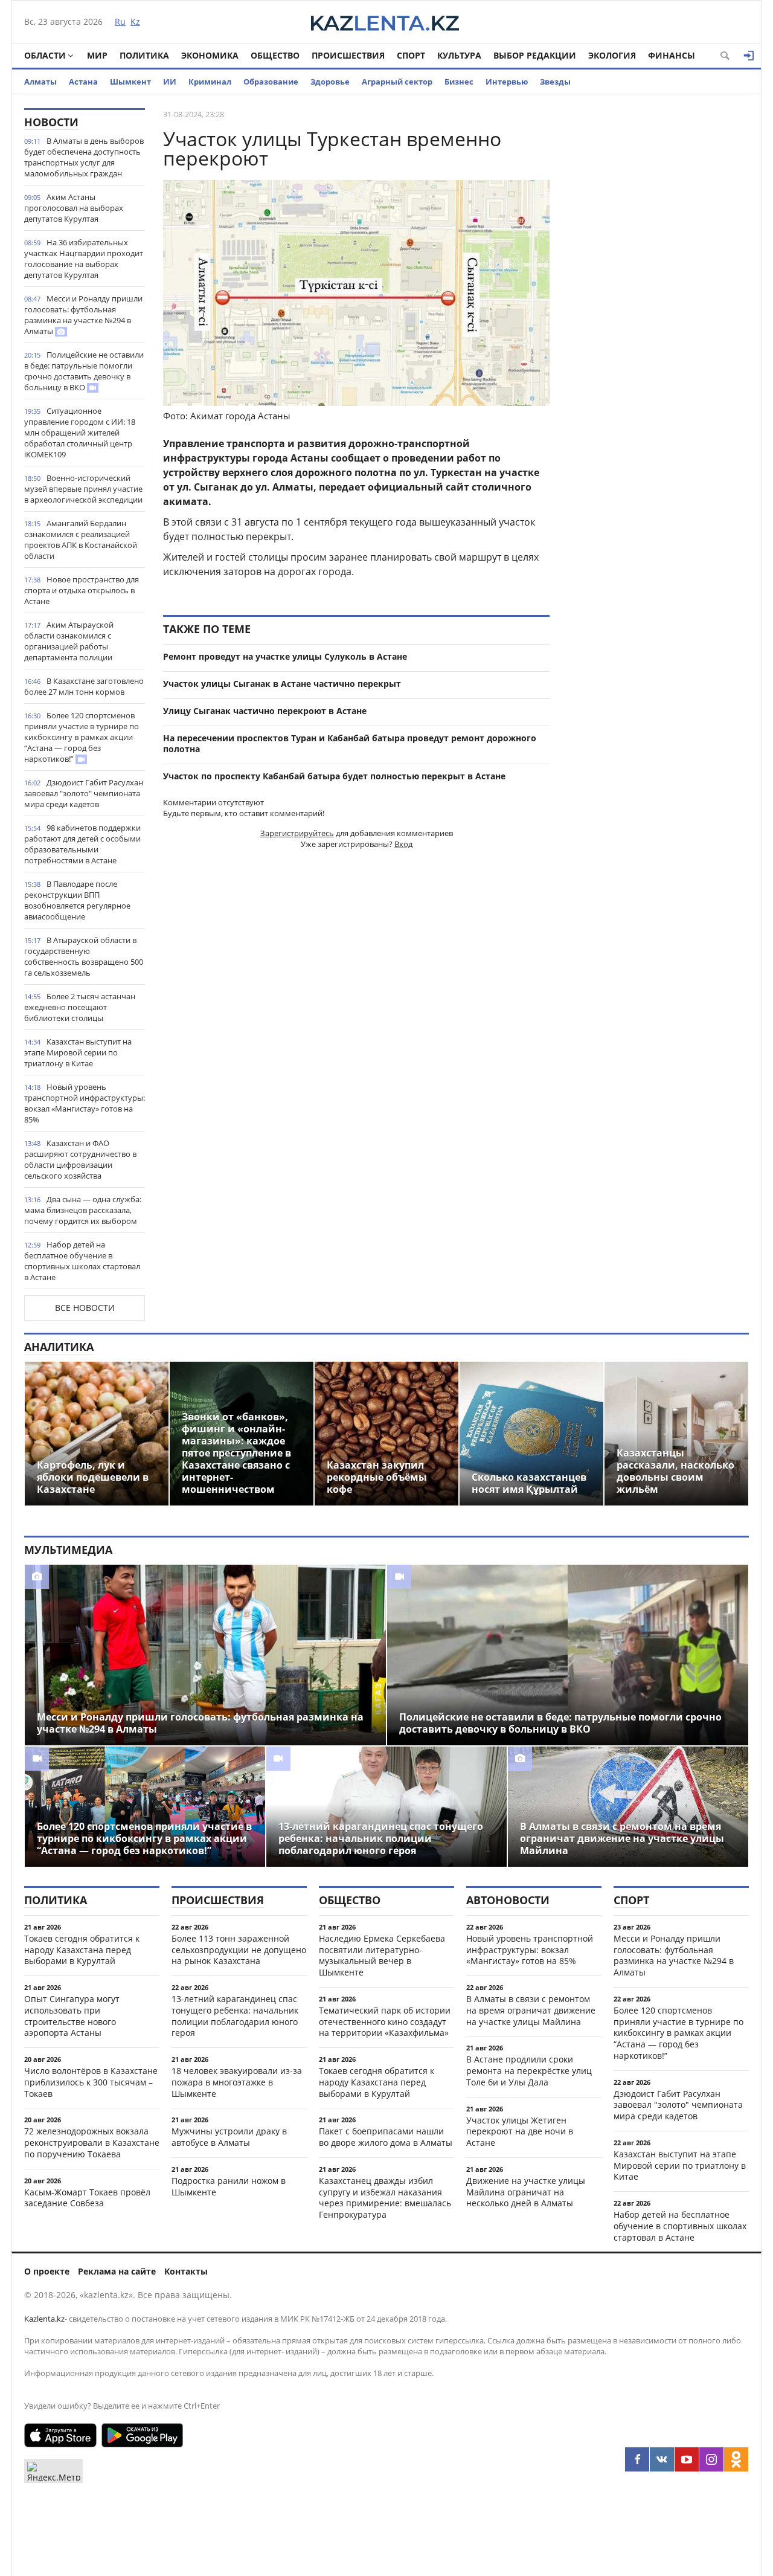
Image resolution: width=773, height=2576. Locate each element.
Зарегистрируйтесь (297, 833)
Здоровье (330, 82)
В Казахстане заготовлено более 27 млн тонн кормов (84, 686)
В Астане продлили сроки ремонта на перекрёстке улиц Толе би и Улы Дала (529, 2071)
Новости (51, 122)
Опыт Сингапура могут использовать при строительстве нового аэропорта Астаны (72, 2016)
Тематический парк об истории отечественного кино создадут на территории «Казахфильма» (385, 2022)
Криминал (210, 82)
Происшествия (348, 55)
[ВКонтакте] (662, 2459)
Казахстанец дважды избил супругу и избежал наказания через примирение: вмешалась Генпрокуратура (385, 2198)
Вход (403, 844)
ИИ (170, 82)
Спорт (411, 55)
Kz (135, 21)
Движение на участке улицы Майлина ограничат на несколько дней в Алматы (526, 2192)
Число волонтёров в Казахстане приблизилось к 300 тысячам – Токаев (91, 2082)
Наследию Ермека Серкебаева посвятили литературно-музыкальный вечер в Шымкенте (382, 1955)
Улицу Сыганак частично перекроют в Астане (265, 711)
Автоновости (508, 1900)
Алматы (40, 82)
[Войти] (749, 56)
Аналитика (59, 1347)
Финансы (672, 55)
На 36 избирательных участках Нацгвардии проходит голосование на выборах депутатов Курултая (84, 259)
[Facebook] (637, 2459)
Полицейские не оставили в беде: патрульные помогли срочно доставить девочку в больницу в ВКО (84, 371)
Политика (144, 55)
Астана (83, 82)
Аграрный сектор (397, 82)
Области (45, 55)
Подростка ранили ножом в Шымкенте (229, 2186)
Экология (612, 55)
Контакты (186, 2271)
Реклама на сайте (117, 2271)
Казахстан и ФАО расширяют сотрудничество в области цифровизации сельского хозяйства (80, 1159)
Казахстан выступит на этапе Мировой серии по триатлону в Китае (78, 1052)
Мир (97, 55)
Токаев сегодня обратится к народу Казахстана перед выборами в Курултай (82, 1950)
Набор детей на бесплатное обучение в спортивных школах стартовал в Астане (82, 1261)
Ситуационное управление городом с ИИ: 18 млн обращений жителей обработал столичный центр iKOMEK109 (80, 433)
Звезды (555, 82)
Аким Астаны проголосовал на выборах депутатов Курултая (74, 208)
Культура (459, 55)
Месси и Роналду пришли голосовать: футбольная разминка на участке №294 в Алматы (83, 315)
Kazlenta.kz (44, 2319)
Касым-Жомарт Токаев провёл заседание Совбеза (87, 2198)
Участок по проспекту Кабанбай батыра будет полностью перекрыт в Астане (334, 776)
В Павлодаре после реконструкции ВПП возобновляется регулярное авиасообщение (77, 900)
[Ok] (736, 2459)
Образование (271, 82)
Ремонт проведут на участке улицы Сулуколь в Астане (285, 656)
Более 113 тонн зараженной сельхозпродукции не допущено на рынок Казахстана (239, 1950)
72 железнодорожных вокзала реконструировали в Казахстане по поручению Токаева (92, 2143)
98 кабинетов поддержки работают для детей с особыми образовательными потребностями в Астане (82, 844)
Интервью (507, 82)
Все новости (85, 1308)
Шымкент (130, 82)
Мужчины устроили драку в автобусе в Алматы (229, 2137)
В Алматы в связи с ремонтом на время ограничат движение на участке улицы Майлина (531, 2010)
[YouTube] (687, 2459)
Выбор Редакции (535, 55)
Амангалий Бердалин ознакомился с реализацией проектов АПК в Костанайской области (81, 539)
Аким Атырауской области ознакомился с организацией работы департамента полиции (69, 641)
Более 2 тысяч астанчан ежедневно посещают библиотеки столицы (80, 1007)
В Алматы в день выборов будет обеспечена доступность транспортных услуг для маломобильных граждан (84, 157)
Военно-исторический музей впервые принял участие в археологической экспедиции (83, 489)
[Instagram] (711, 2459)
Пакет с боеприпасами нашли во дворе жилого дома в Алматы (386, 2137)
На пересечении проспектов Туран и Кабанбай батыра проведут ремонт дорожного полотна (350, 744)
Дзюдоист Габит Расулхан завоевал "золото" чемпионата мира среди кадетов (84, 793)
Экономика (210, 55)
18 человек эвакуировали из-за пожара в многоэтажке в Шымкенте (237, 2082)
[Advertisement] (658, 289)
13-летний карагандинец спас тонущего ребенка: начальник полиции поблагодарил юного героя (235, 2016)
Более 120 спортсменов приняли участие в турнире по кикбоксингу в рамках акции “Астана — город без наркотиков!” (82, 737)
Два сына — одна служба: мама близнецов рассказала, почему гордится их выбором (83, 1210)
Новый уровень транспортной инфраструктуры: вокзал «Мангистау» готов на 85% (85, 1103)
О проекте (47, 2271)
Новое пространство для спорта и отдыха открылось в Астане (82, 590)
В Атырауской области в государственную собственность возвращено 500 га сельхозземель (84, 956)
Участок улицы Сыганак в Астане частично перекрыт (282, 684)
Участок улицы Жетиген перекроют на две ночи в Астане (520, 2132)
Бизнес (459, 82)
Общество (275, 55)
